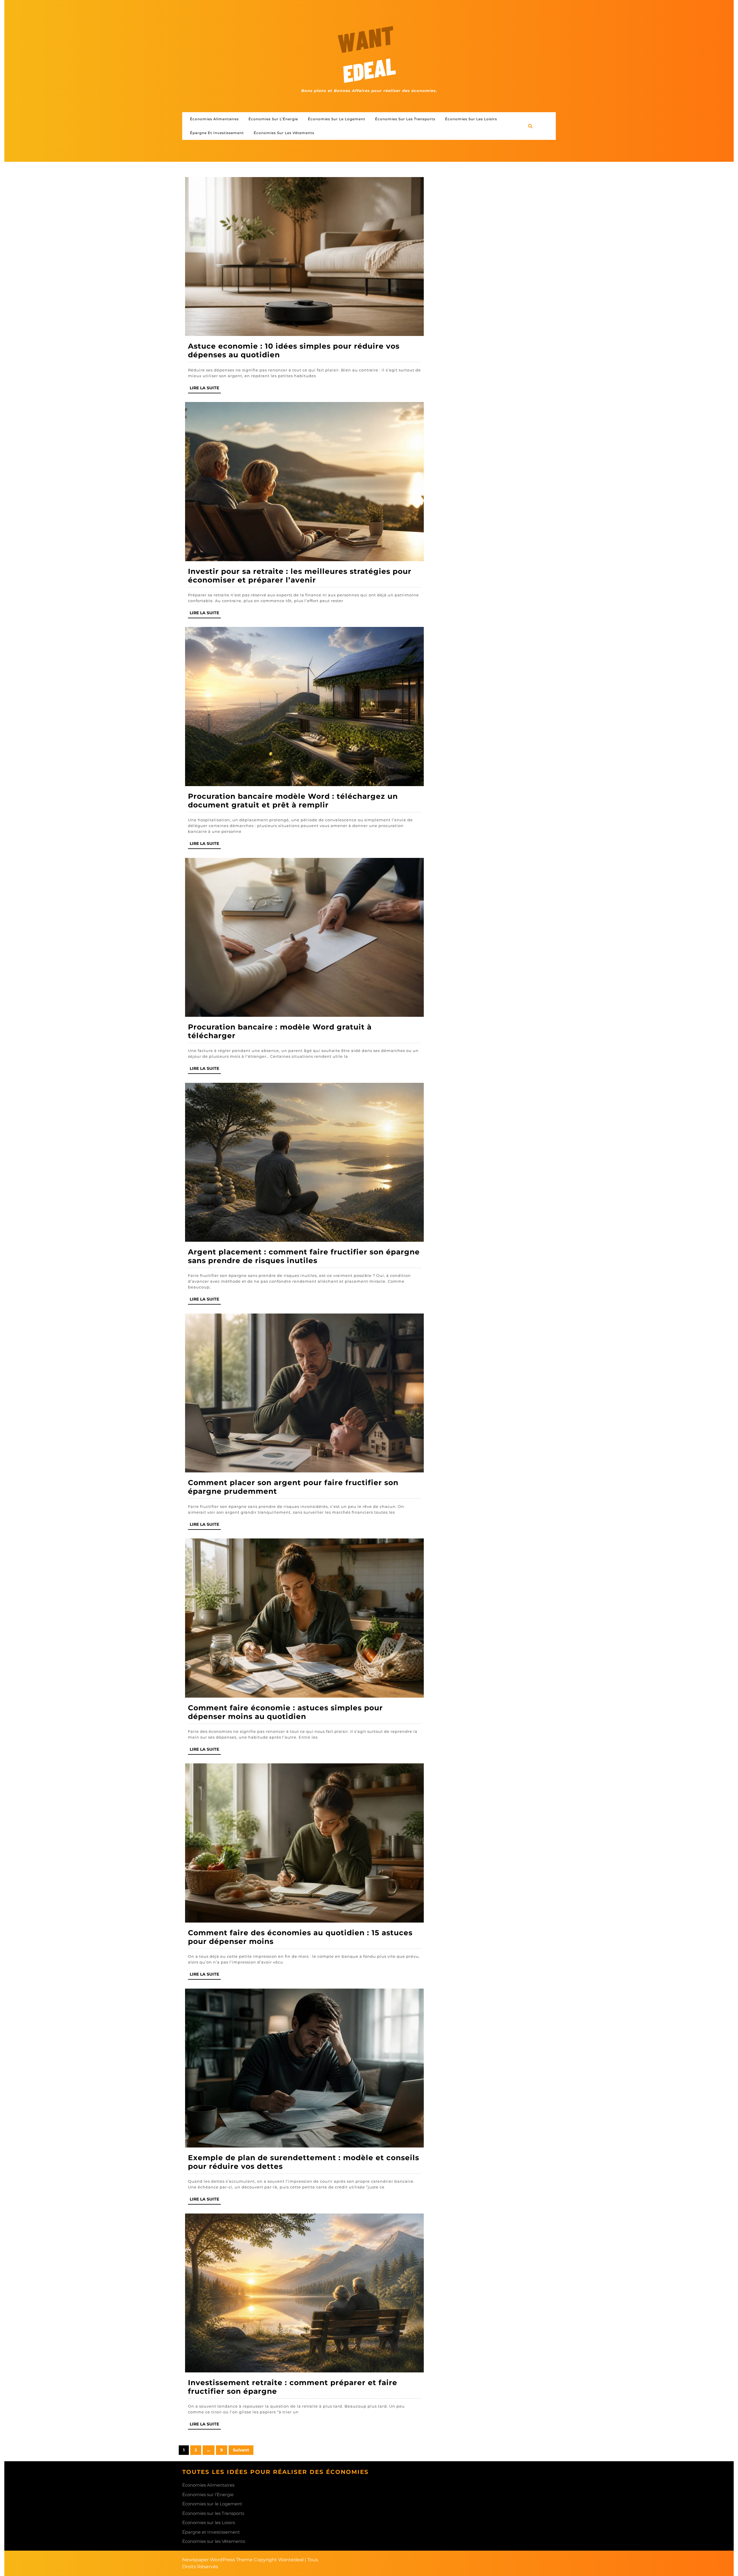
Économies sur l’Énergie (273, 119)
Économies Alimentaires (214, 119)
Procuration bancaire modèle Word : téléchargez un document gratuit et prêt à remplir (293, 801)
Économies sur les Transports (405, 119)
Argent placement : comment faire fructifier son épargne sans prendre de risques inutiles (304, 1256)
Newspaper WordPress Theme (217, 2560)
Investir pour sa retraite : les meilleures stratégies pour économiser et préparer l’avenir (300, 576)
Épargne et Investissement (217, 133)
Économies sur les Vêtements (284, 133)
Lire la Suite (205, 389)
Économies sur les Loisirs (471, 119)
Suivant (241, 2450)
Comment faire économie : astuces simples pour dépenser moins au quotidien (285, 1712)
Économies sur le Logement (337, 119)
